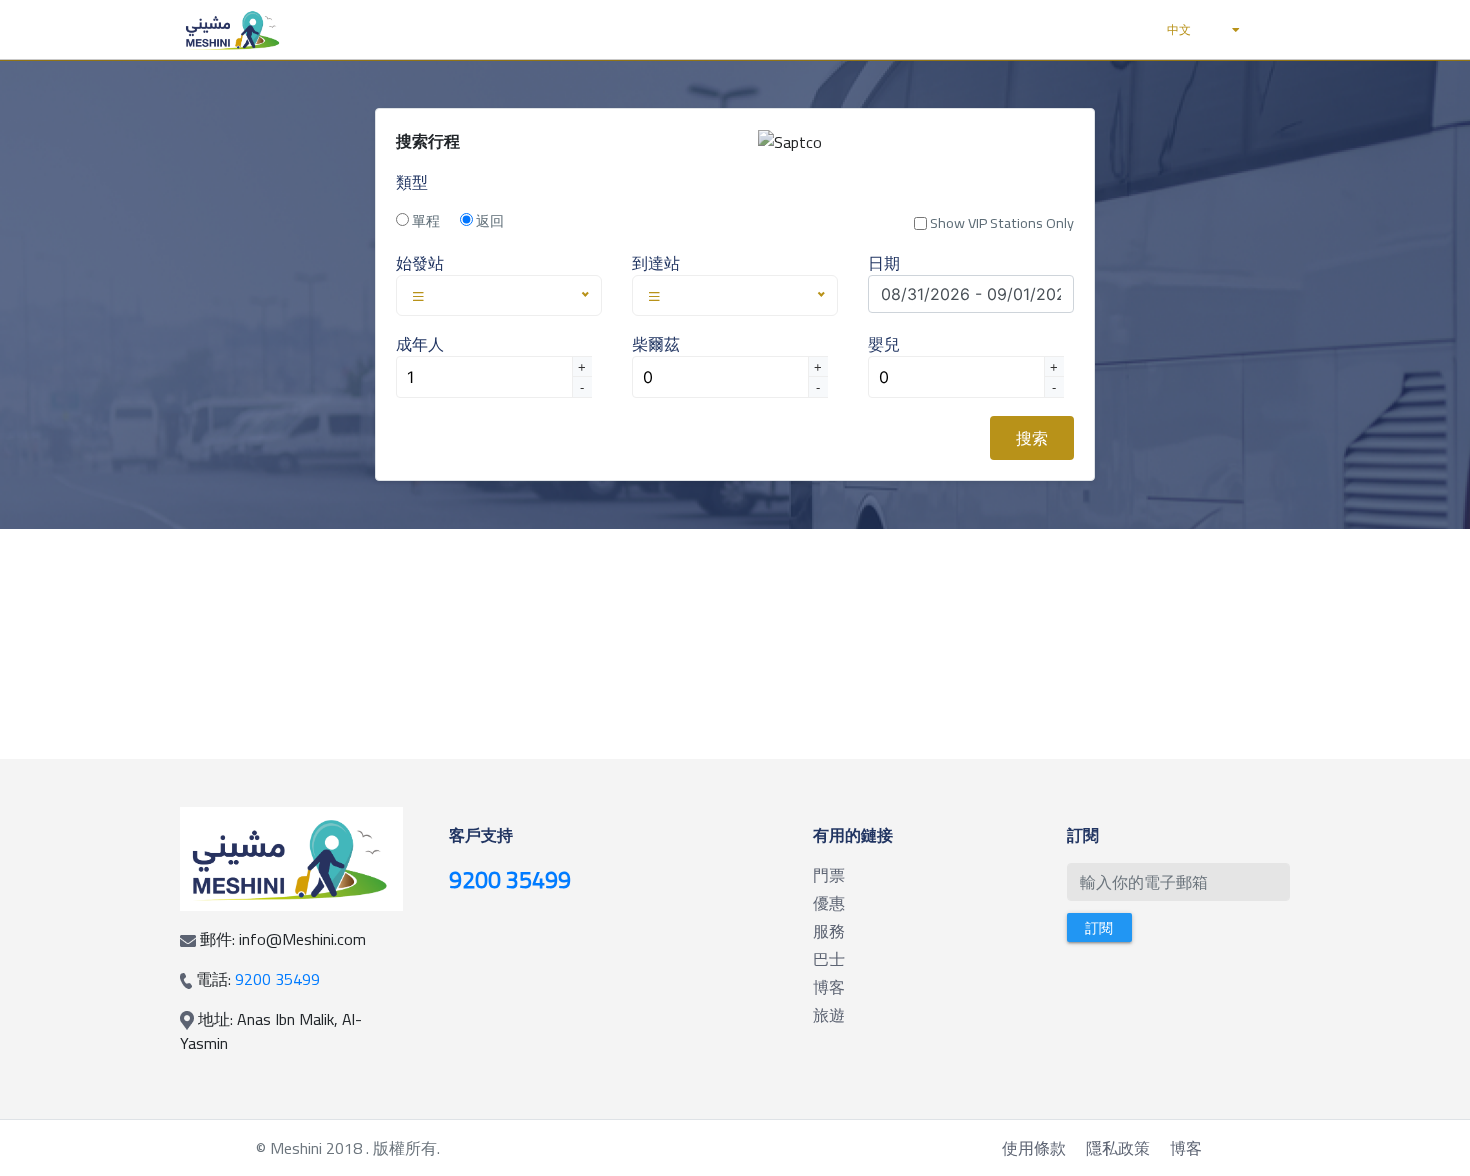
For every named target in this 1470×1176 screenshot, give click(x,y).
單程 (424, 221)
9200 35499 (277, 979)
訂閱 (1099, 927)
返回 (488, 221)
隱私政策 (1118, 1148)
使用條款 (1034, 1148)
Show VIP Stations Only (1000, 223)
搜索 (1032, 438)
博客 (1186, 1148)
